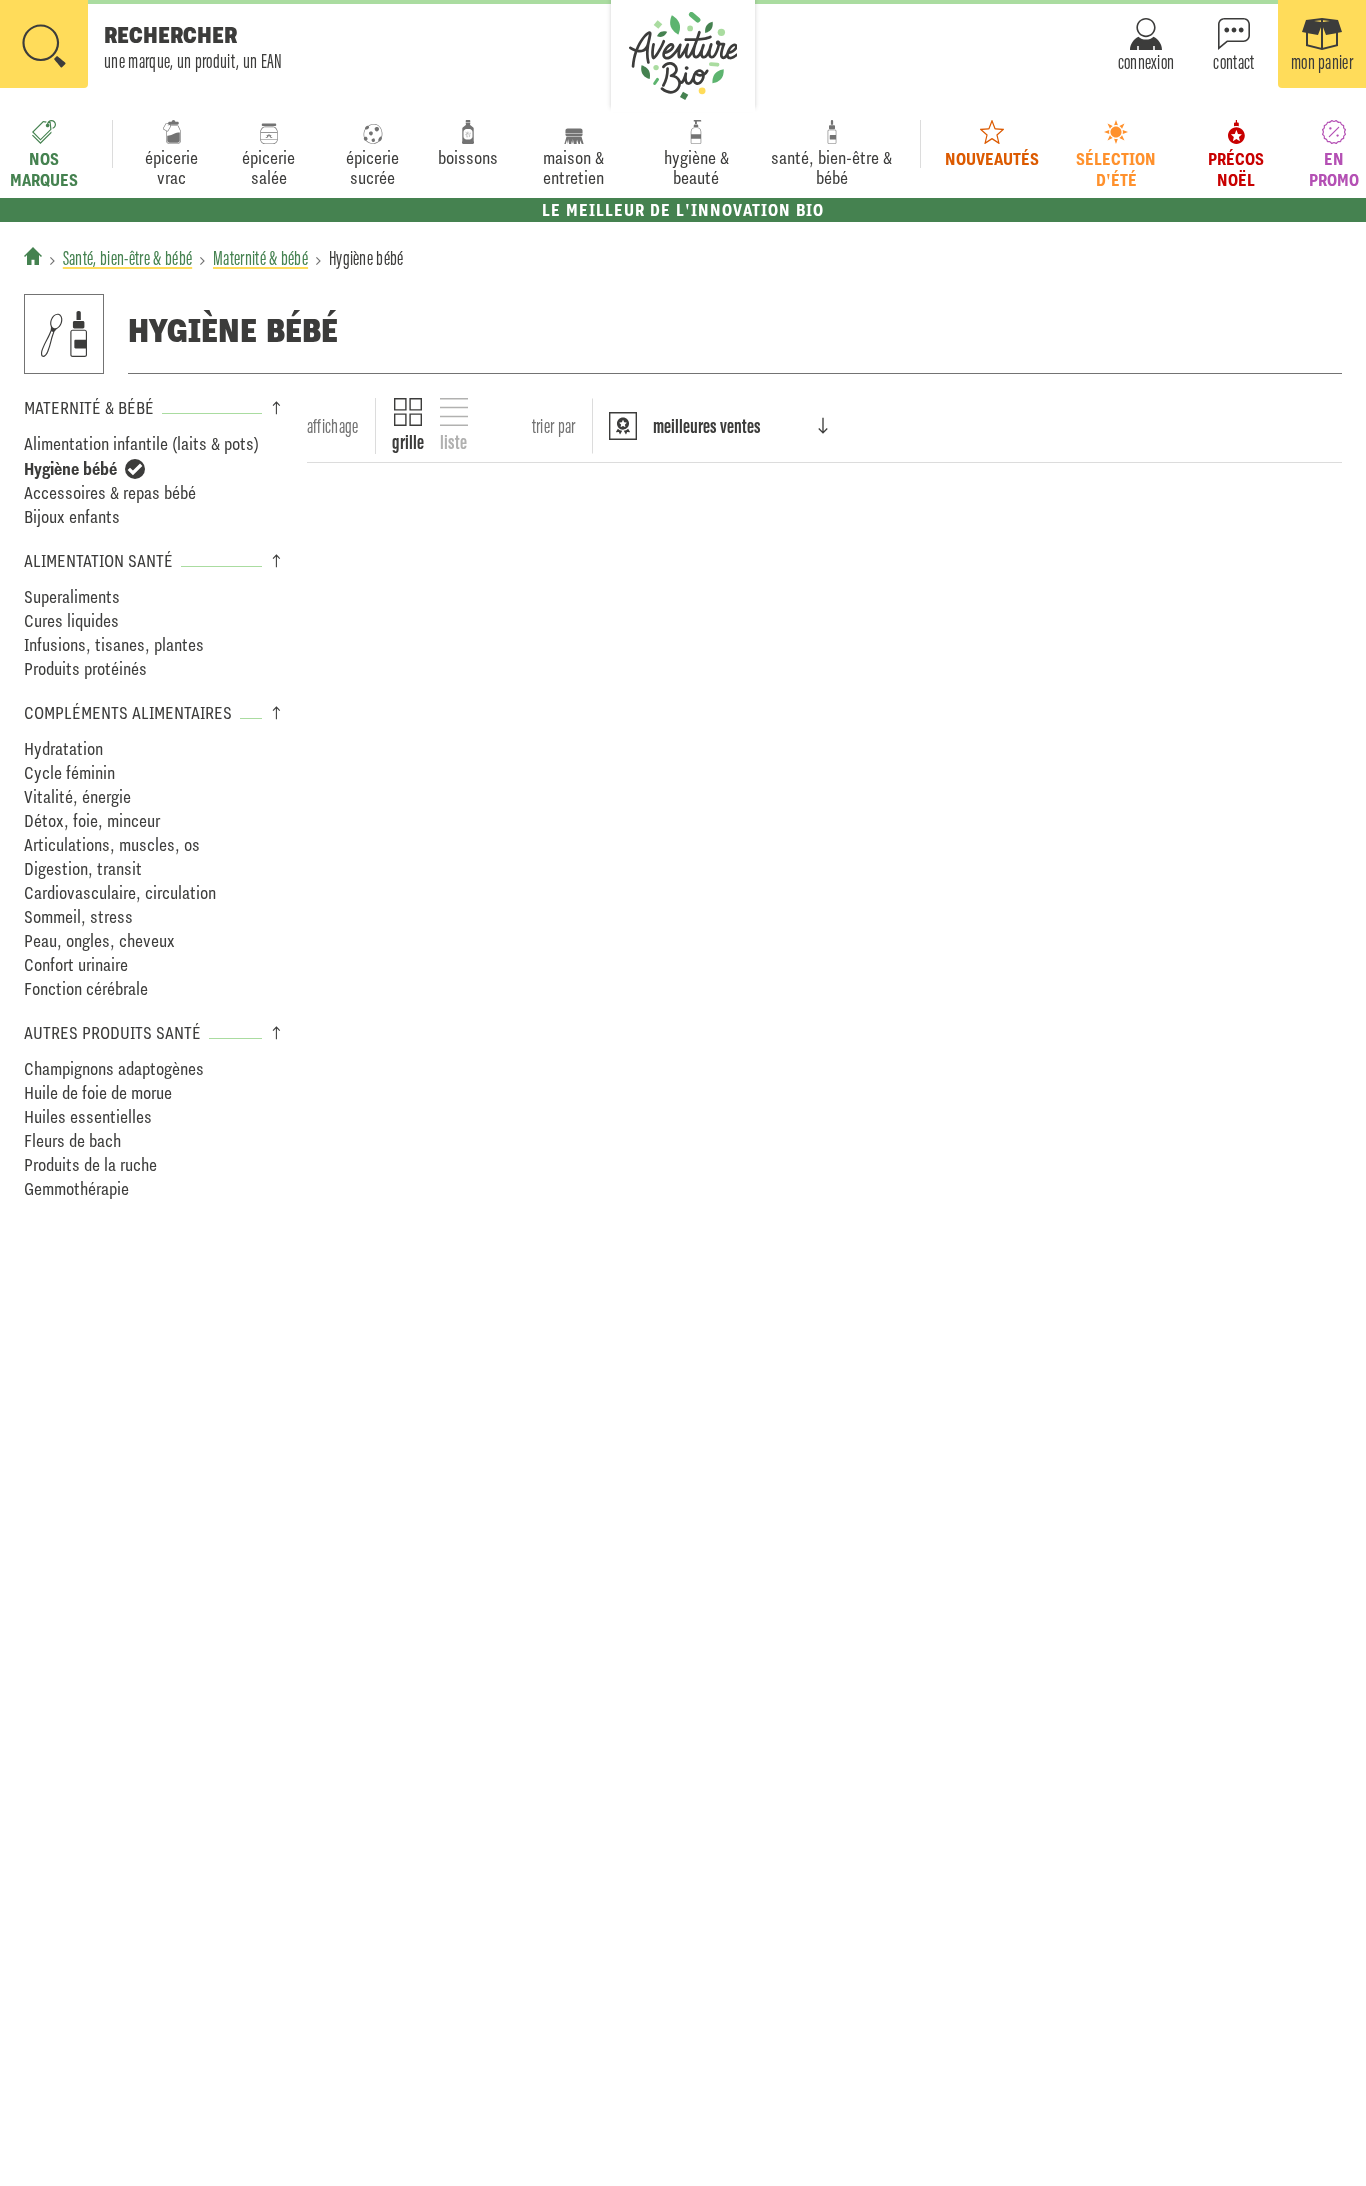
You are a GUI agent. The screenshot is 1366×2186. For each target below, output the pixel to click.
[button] (141, 46)
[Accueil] (33, 256)
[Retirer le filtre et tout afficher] (135, 469)
